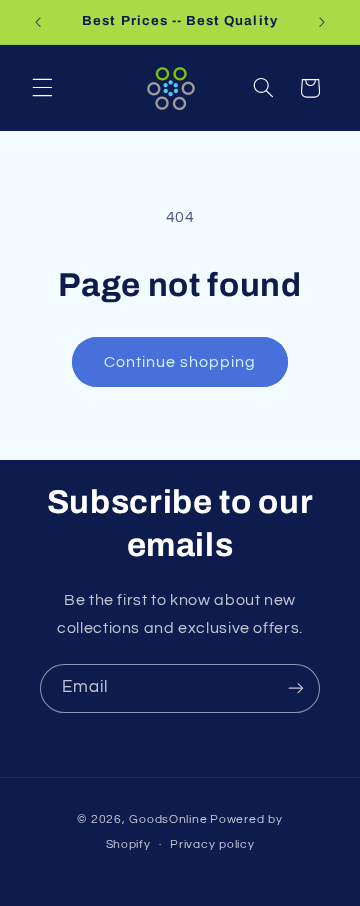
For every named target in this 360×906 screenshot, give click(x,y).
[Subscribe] (296, 688)
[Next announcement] (322, 22)
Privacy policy (212, 844)
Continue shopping (180, 362)
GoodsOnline (168, 819)
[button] (42, 88)
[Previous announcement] (38, 22)
